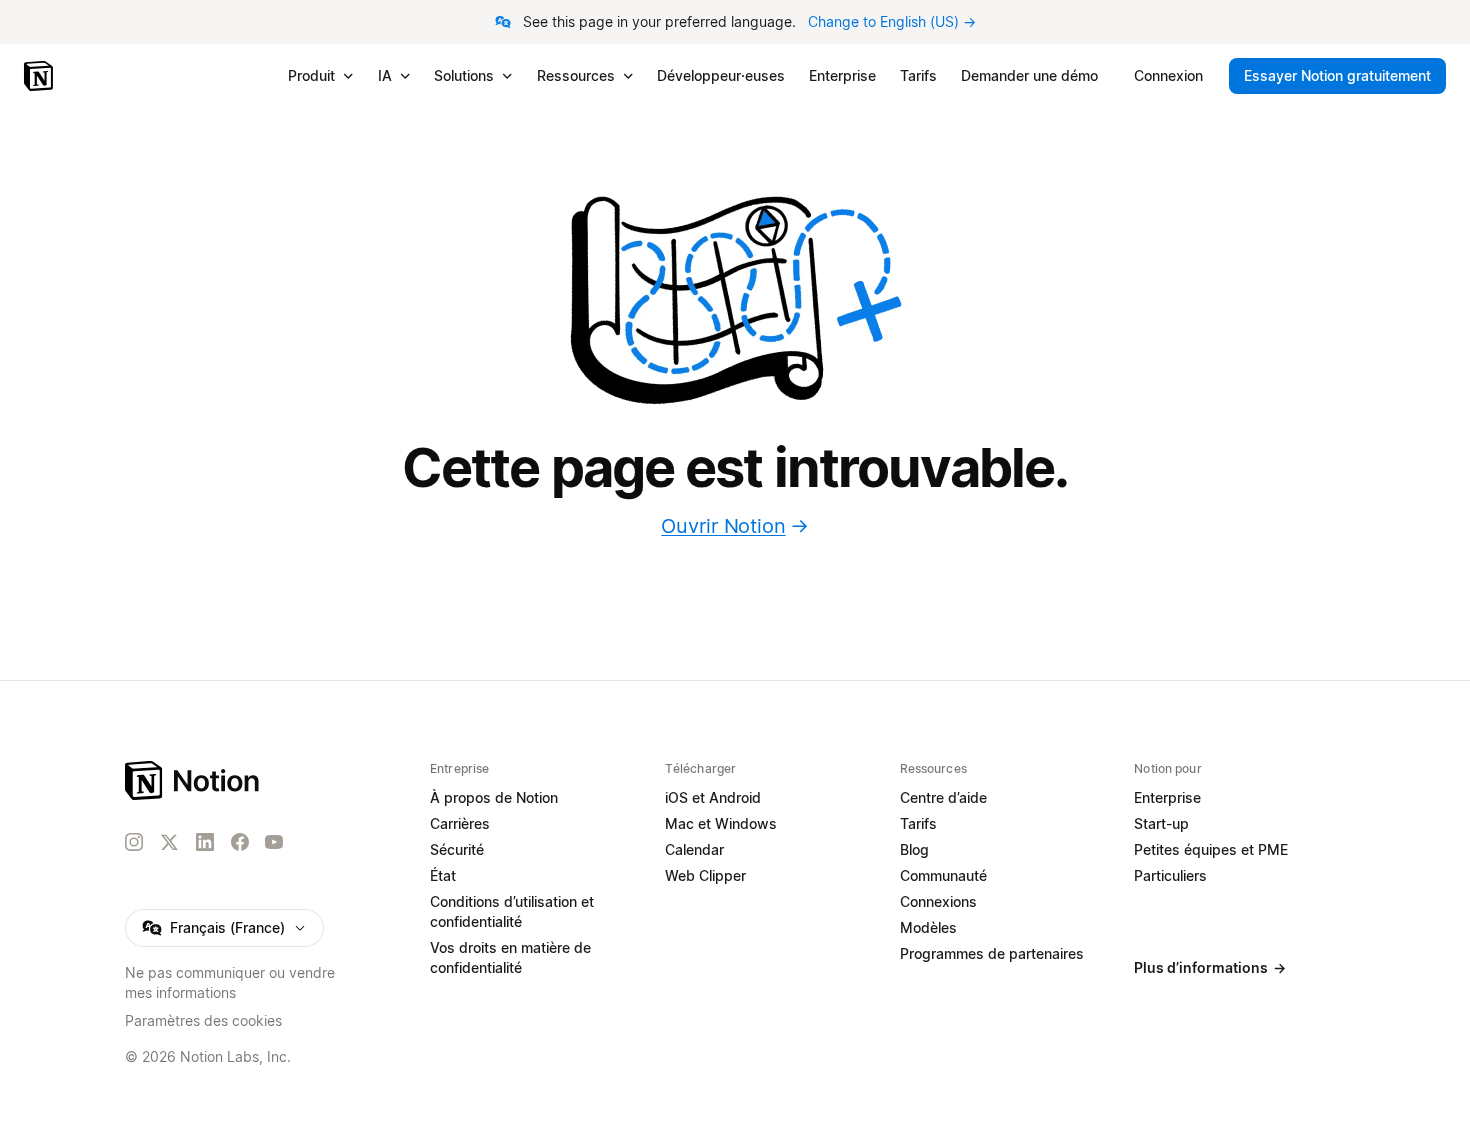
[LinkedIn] (205, 842)
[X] (169, 843)
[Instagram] (134, 842)
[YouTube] (274, 842)
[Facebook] (240, 842)
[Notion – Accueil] (40, 76)
